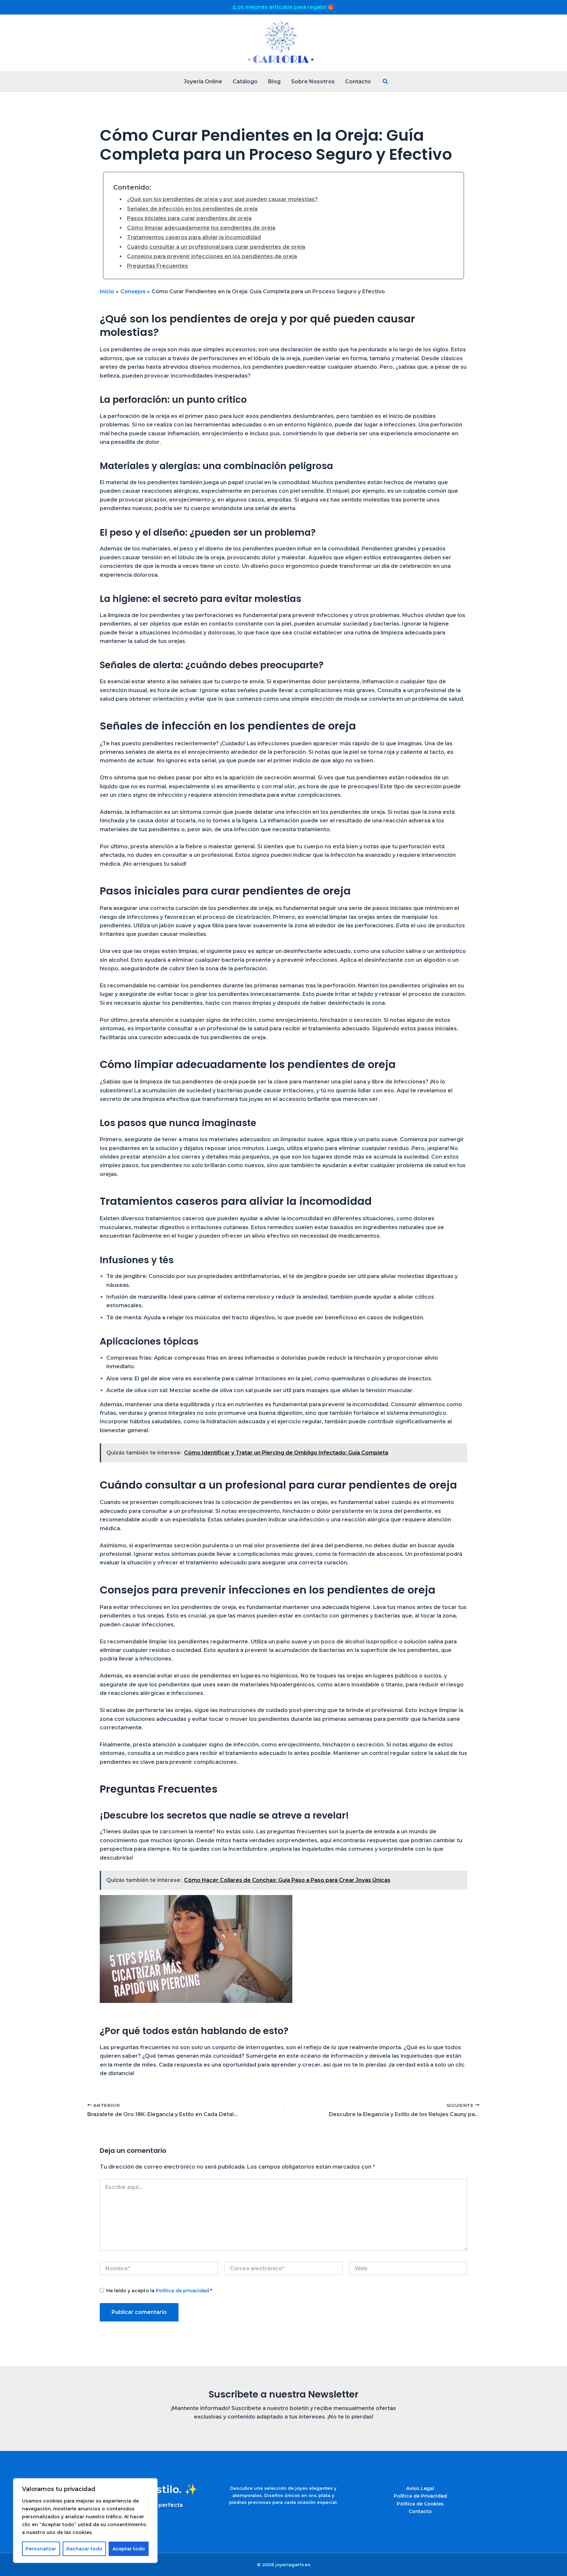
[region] (85, 2521)
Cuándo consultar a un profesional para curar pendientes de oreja (216, 247)
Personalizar (41, 2549)
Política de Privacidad (420, 2496)
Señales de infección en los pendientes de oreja (192, 209)
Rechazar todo (84, 2549)
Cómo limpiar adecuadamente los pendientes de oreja (201, 228)
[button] (386, 82)
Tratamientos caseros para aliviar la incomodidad (194, 237)
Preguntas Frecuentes (157, 266)
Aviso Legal (420, 2488)
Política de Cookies (420, 2504)
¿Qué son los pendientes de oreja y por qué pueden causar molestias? (222, 199)
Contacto (420, 2511)
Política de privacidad (183, 2291)
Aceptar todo (129, 2549)
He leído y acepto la (159, 2291)
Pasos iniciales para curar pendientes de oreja (189, 218)
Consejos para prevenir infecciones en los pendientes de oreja (212, 256)
